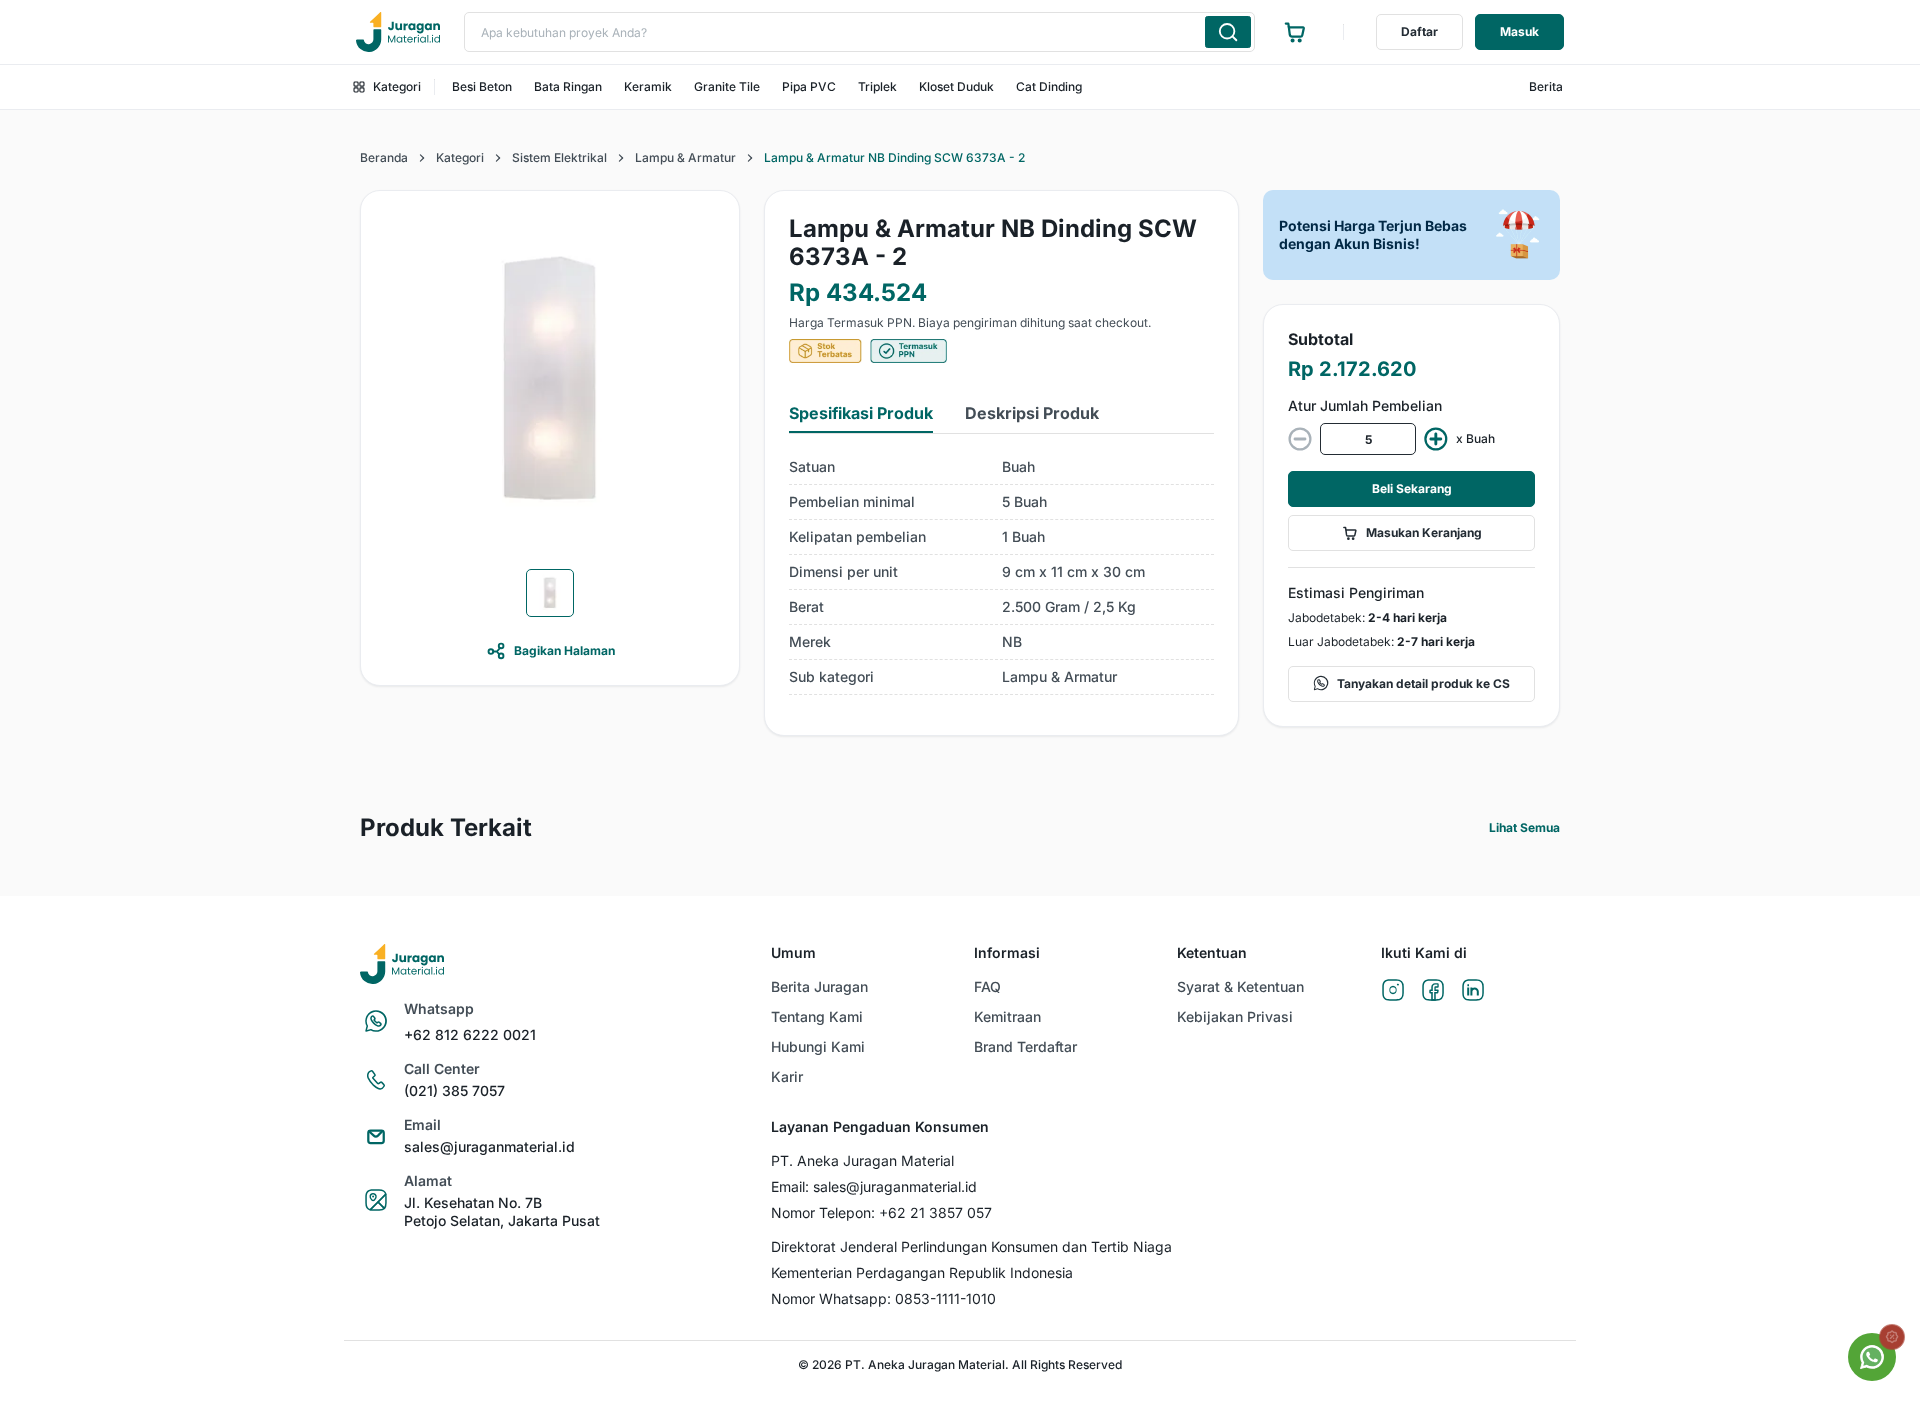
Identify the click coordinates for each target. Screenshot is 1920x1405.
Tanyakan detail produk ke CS (1423, 683)
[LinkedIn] (1473, 991)
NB (1012, 641)
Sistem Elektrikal (559, 157)
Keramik (648, 86)
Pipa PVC (809, 86)
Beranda (384, 157)
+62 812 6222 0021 (470, 1034)
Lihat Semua (1524, 827)
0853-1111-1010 (945, 1298)
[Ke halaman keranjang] (1295, 32)
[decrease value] (1300, 439)
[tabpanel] (1001, 572)
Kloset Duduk (956, 86)
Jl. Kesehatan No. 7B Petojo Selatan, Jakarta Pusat (502, 1211)
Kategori (397, 86)
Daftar (1419, 31)
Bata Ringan (568, 86)
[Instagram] (1393, 991)
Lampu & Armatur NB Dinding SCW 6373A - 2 (894, 157)
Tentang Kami (817, 1016)
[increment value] (1436, 439)
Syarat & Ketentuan (1240, 986)
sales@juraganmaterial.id (489, 1146)
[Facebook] (1433, 991)
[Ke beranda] (398, 32)
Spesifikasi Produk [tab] (861, 413)
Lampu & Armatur (685, 157)
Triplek (877, 86)
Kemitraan (1007, 1016)
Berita (1546, 86)
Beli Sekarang (1412, 488)
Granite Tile (727, 86)
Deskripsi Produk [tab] (1032, 413)
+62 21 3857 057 (935, 1212)
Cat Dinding (1049, 86)
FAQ (987, 986)
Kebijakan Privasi (1235, 1016)
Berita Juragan (819, 986)
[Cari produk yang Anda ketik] (1228, 32)
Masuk (1519, 31)
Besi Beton (482, 86)
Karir (787, 1076)
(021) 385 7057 (454, 1090)
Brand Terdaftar (1025, 1046)
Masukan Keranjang (1424, 532)
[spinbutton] (1368, 439)
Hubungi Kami (818, 1046)
